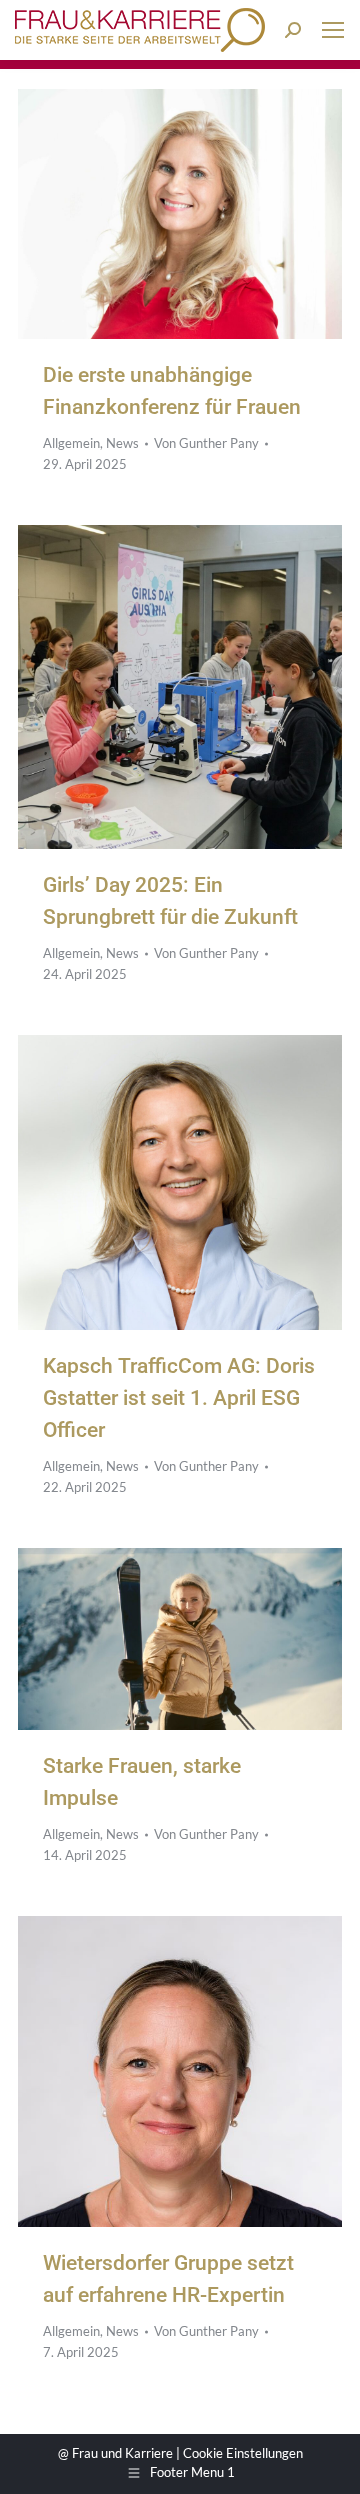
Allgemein (71, 443)
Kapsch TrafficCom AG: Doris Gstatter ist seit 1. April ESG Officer (179, 1398)
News (122, 443)
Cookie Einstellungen (243, 2453)
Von (206, 443)
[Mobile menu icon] (333, 30)
